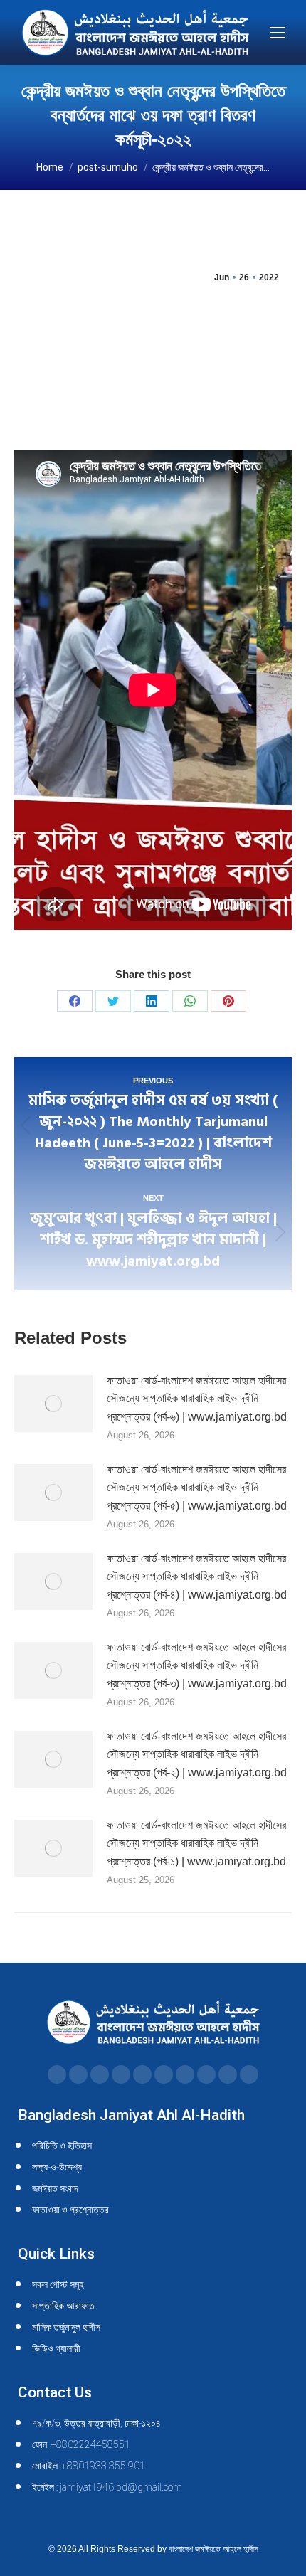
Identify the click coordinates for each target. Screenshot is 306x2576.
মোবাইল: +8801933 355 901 (89, 2466)
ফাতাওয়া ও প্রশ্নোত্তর (70, 2210)
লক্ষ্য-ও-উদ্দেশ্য (57, 2167)
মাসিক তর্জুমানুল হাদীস (66, 2327)
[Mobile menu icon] (278, 33)
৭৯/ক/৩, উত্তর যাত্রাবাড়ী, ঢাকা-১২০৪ (96, 2423)
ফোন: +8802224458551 (81, 2444)
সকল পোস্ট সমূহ (58, 2284)
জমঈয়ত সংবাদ (55, 2188)
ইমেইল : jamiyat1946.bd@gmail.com (107, 2487)
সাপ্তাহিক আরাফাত (63, 2306)
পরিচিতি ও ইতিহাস (62, 2146)
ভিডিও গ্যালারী (56, 2348)
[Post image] (53, 1404)
